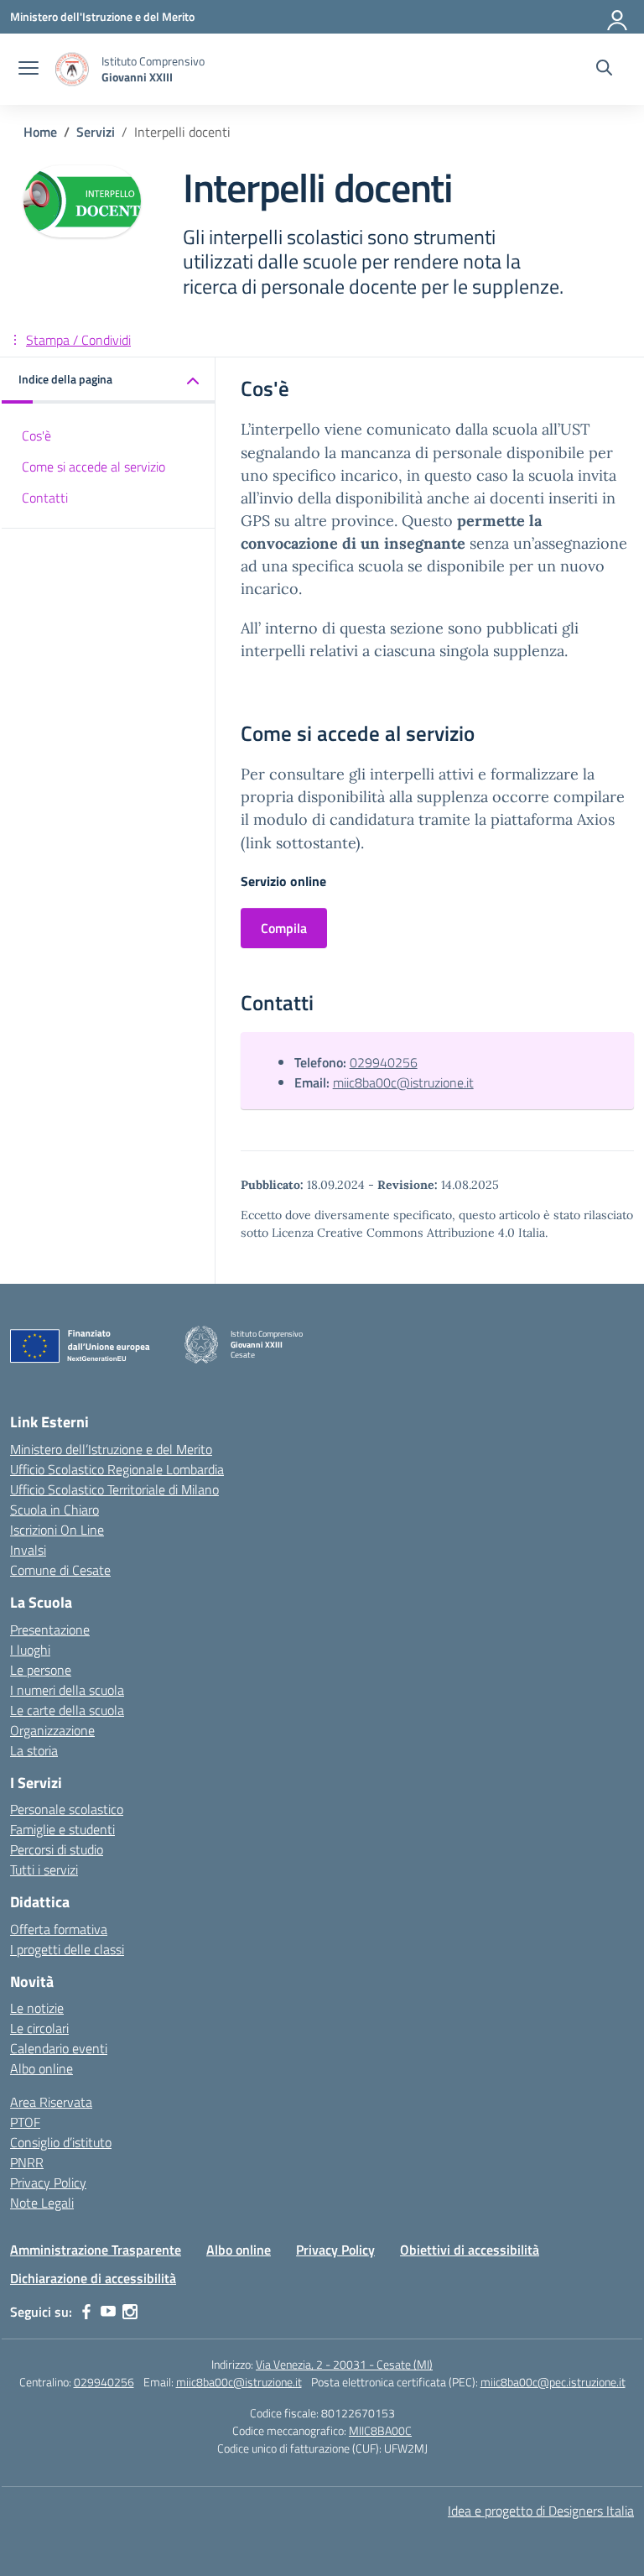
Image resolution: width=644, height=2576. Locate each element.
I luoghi (30, 1650)
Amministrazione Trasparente (96, 2250)
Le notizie (37, 2008)
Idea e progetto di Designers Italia (541, 2511)
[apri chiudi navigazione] (29, 70)
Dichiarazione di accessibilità (93, 2278)
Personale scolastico (67, 1809)
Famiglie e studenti (62, 1829)
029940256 (384, 1062)
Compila (284, 928)
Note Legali (42, 2203)
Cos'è (36, 435)
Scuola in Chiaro (55, 1510)
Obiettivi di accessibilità (470, 2250)
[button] (109, 381)
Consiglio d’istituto (61, 2142)
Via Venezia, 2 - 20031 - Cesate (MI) (344, 2364)
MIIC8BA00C (380, 2430)
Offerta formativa (59, 1929)
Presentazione (50, 1630)
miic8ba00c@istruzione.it (403, 1082)
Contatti (45, 498)
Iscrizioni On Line (57, 1530)
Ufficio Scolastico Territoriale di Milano (114, 1489)
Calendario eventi (59, 2048)
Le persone (41, 1670)
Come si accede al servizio (93, 467)
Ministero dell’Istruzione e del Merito (111, 1449)
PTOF (25, 2122)
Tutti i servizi (44, 1869)
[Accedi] (618, 17)
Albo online (42, 2068)
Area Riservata (51, 2102)
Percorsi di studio (57, 1849)
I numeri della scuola (67, 1690)
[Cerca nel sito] (604, 70)
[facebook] (86, 2312)
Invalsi (28, 1550)
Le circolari (39, 2028)
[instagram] (130, 2312)
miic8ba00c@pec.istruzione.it (553, 2382)
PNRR (27, 2162)
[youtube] (108, 2312)
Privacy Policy (48, 2182)
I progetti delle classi (67, 1949)
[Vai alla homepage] (72, 69)
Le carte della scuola (67, 1710)
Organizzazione (52, 1730)
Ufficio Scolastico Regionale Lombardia (117, 1469)
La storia (34, 1750)
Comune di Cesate (60, 1570)
